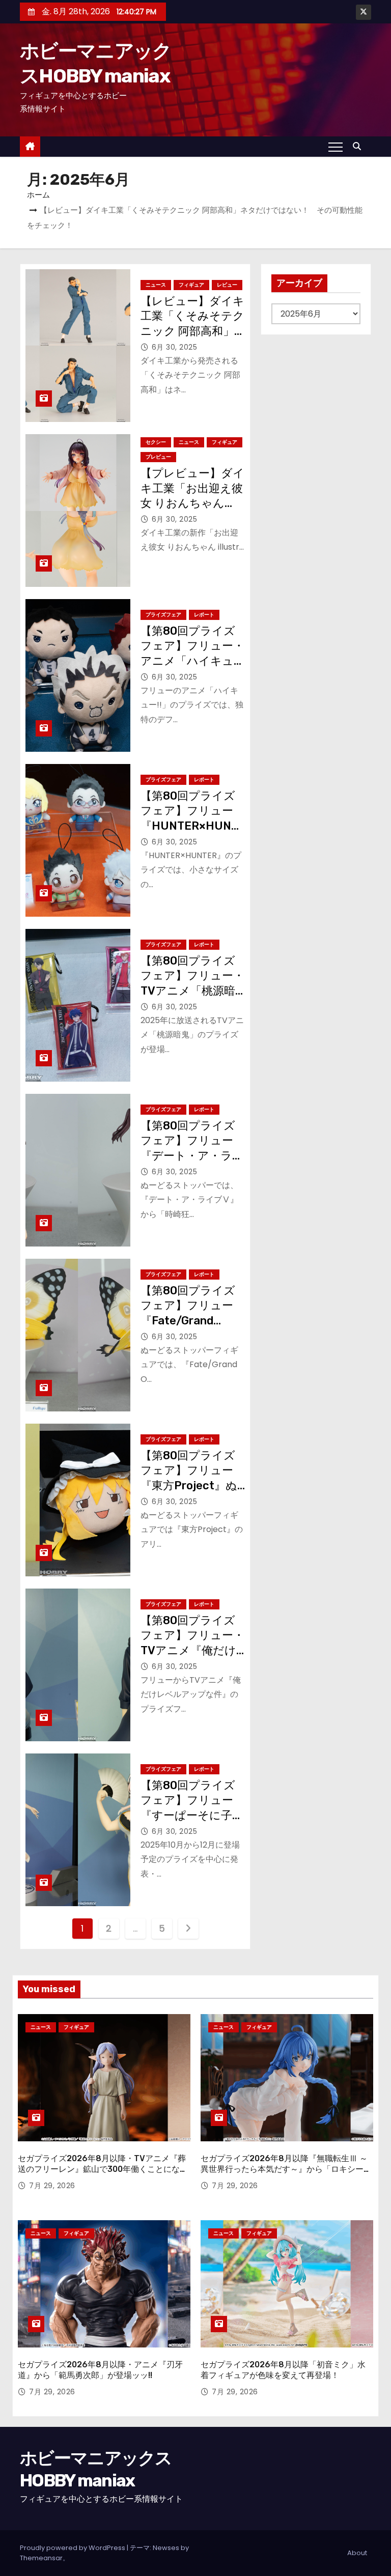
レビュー (227, 285)
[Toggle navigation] (336, 147)
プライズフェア (163, 615)
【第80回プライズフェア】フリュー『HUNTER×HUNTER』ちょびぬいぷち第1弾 (189, 826)
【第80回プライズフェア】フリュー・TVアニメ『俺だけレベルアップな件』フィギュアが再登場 (193, 1650)
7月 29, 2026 (52, 2186)
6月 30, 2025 (175, 347)
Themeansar (41, 2558)
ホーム (38, 195)
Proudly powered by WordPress (73, 2548)
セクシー (156, 442)
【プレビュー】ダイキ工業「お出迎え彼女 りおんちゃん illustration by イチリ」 (192, 503)
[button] (359, 146)
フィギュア (191, 285)
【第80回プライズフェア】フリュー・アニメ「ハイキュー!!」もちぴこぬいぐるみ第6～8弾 (192, 661)
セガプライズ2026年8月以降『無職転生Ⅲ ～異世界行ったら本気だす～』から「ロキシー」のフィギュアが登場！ (286, 2169)
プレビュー (158, 457)
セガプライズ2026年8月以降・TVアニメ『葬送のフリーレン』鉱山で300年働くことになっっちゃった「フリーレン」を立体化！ (103, 2169)
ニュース (156, 285)
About (357, 2553)
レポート (204, 615)
